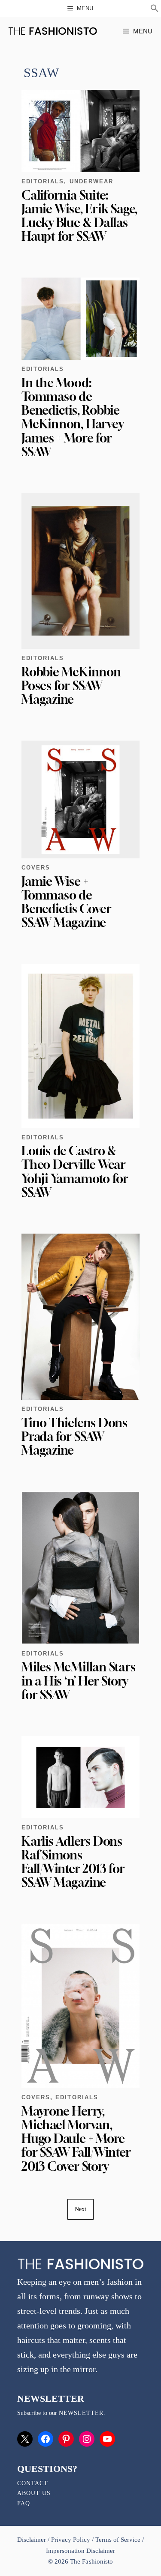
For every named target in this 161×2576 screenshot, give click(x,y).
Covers (36, 868)
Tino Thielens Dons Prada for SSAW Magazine (74, 1436)
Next (80, 2209)
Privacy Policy (70, 2540)
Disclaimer (32, 2540)
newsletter (81, 2413)
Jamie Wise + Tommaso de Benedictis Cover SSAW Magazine (66, 902)
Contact (33, 2483)
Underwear (91, 181)
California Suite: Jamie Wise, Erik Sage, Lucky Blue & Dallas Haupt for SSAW (79, 216)
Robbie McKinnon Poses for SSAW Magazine (71, 686)
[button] (155, 9)
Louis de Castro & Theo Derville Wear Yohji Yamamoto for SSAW (75, 1171)
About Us (34, 2493)
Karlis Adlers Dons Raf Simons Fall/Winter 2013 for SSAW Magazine (73, 1862)
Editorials (43, 181)
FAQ (24, 2503)
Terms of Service (118, 2540)
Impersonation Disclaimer (80, 2551)
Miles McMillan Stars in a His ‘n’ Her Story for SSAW (79, 1681)
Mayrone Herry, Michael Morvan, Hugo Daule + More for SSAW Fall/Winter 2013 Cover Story (76, 2139)
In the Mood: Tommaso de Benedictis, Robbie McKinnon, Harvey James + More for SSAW (72, 417)
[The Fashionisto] (53, 31)
